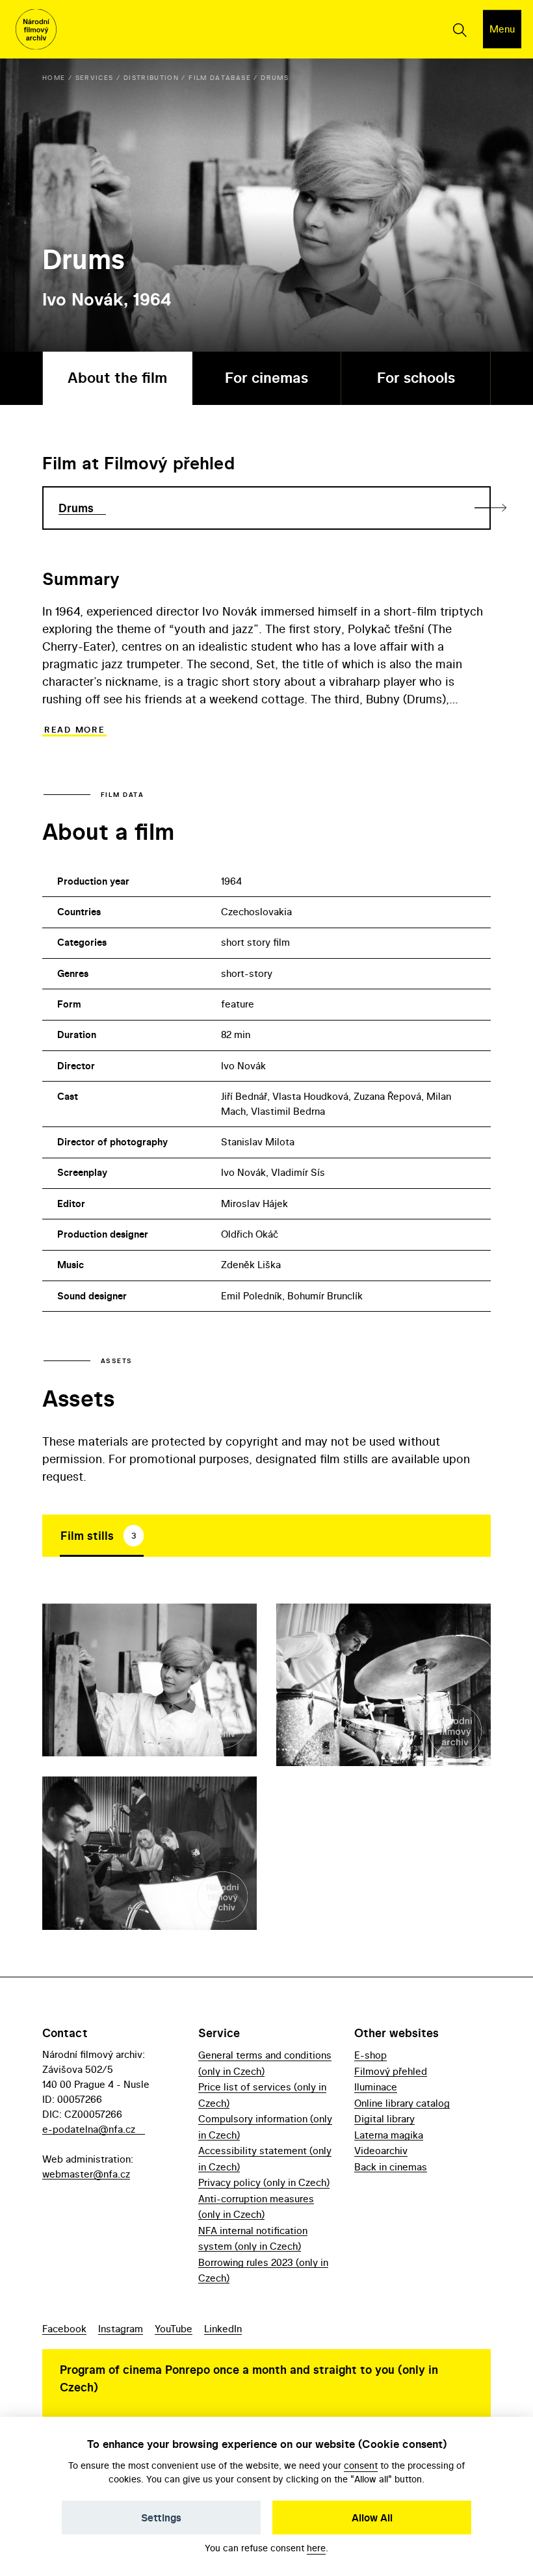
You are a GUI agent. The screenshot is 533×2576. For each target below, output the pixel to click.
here (316, 2548)
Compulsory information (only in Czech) (265, 2127)
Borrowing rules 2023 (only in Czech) (263, 2270)
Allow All (372, 2517)
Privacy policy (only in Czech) (264, 2182)
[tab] (102, 1535)
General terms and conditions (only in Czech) (265, 2063)
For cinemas (266, 378)
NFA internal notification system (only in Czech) (253, 2238)
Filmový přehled (391, 2071)
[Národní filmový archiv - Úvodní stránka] (36, 30)
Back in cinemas (391, 2167)
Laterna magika (389, 2135)
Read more (74, 730)
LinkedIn (223, 2329)
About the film (117, 378)
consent (361, 2465)
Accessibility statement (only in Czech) (265, 2158)
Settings (161, 2517)
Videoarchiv (381, 2151)
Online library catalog (402, 2103)
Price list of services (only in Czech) (262, 2095)
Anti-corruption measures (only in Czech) (256, 2206)
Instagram (121, 2329)
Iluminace (376, 2087)
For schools (416, 378)
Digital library (384, 2119)
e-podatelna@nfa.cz (89, 2129)
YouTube (174, 2329)
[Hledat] (459, 29)
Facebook (64, 2329)
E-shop (370, 2055)
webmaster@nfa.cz (86, 2174)
